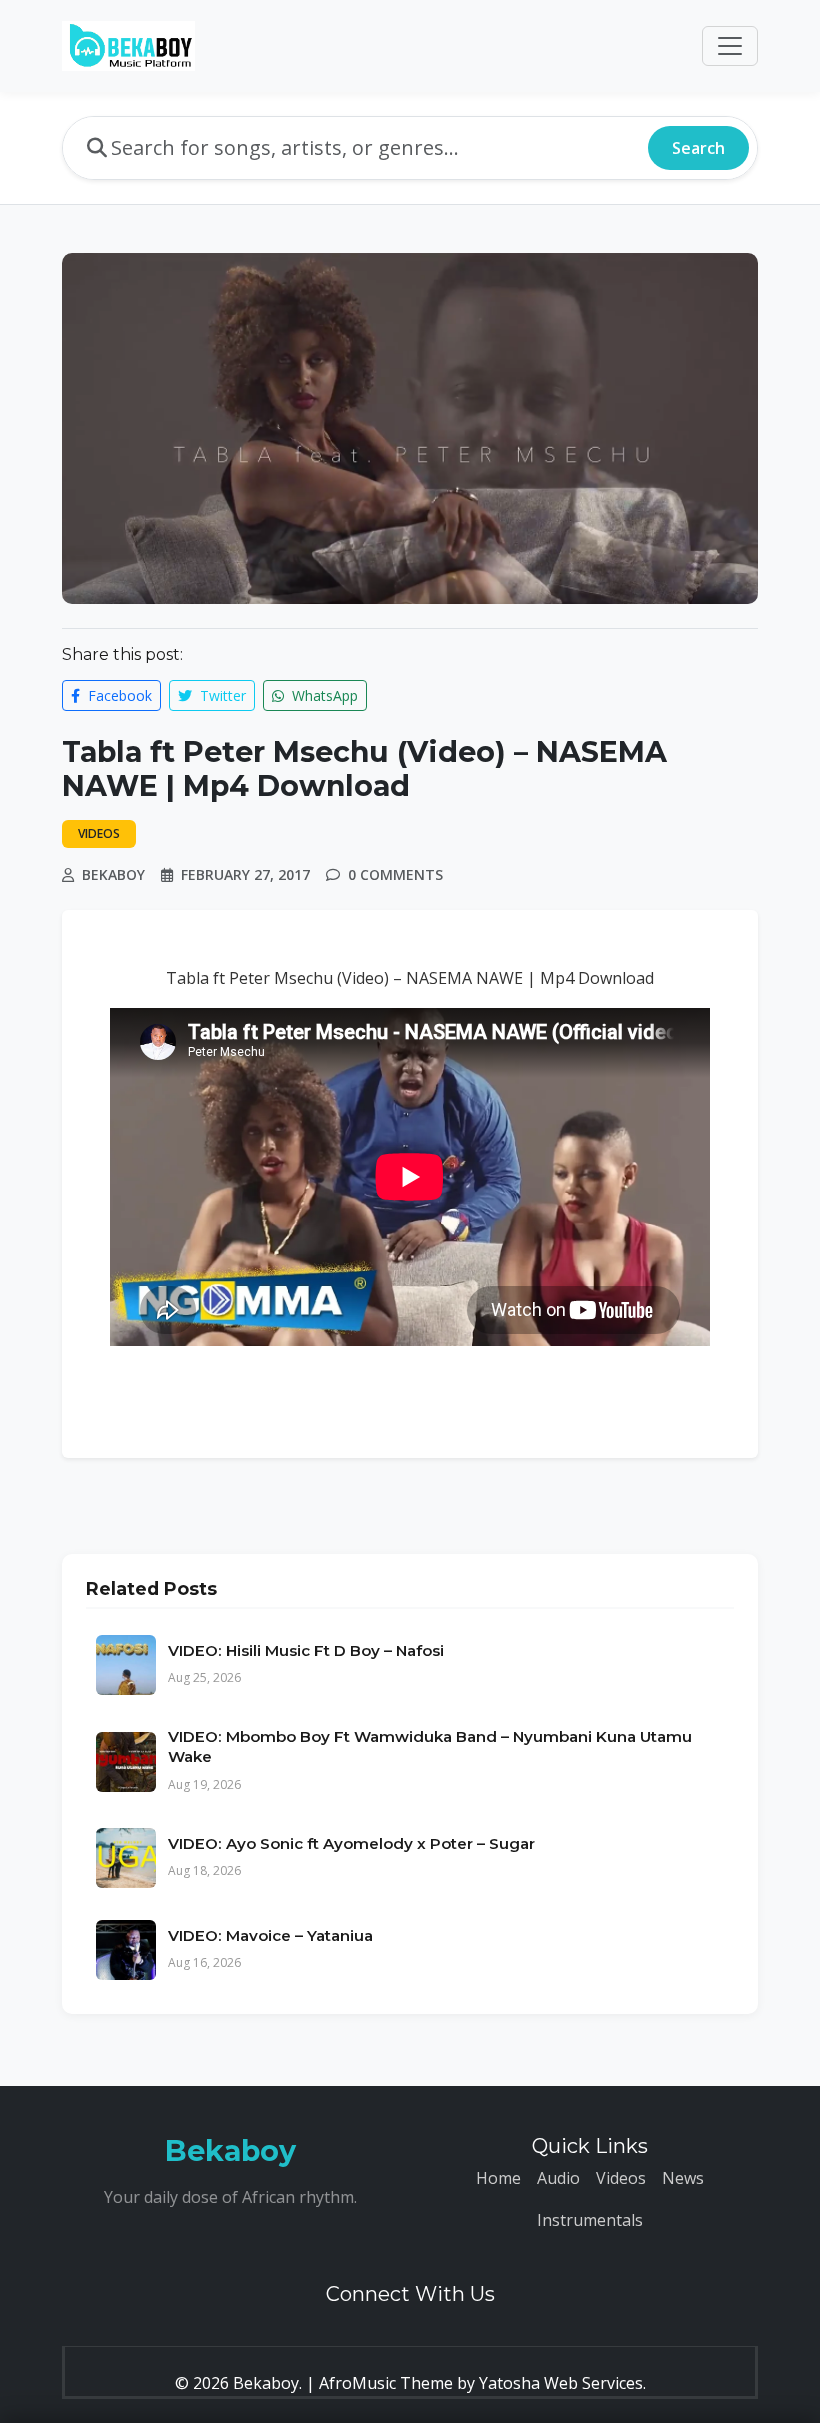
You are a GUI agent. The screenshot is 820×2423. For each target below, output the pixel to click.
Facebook (118, 695)
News (683, 2178)
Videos (621, 2178)
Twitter (221, 695)
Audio (558, 2178)
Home (498, 2178)
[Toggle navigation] (730, 46)
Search (698, 148)
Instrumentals (590, 2220)
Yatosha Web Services (561, 2383)
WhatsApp (323, 695)
